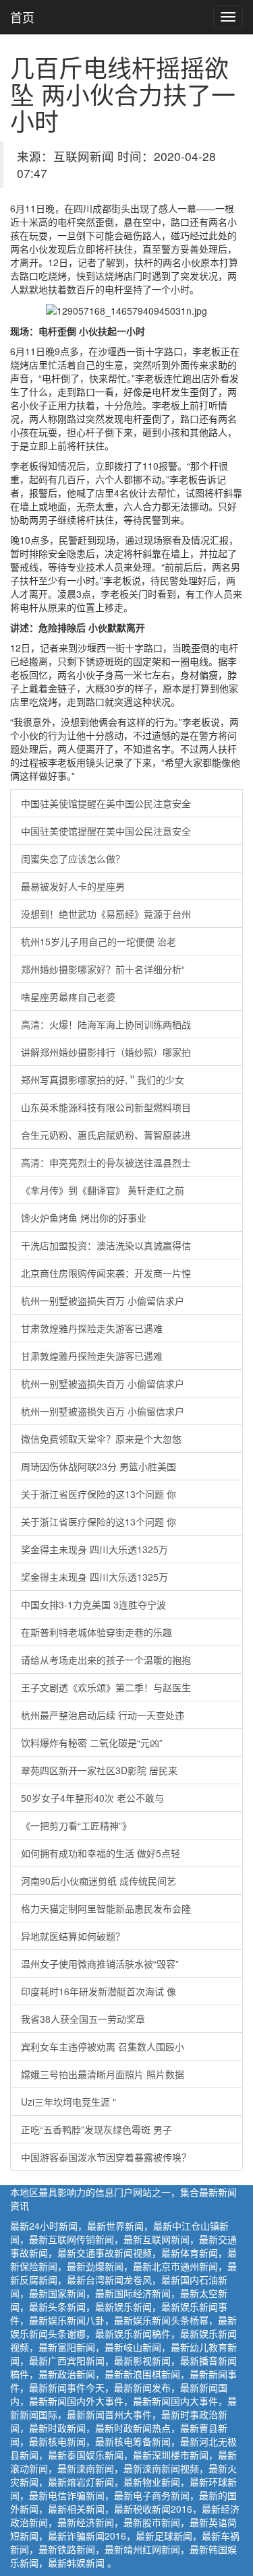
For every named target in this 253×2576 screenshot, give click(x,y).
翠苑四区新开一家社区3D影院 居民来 (99, 1770)
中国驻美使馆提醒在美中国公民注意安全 (106, 803)
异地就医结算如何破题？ (73, 1936)
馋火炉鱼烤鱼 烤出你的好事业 (84, 1218)
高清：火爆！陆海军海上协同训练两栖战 (106, 1024)
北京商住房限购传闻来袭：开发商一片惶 (106, 1273)
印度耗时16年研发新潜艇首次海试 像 (99, 1991)
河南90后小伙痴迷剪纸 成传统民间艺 (99, 1881)
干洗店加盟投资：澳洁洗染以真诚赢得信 (106, 1245)
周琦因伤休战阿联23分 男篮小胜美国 (99, 1466)
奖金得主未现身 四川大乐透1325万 (94, 1549)
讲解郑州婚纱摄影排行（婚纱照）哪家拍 (106, 1052)
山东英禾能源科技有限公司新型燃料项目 (106, 1107)
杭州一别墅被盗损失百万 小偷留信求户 (103, 1300)
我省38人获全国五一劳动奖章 (83, 2019)
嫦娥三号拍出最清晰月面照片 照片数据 (103, 2074)
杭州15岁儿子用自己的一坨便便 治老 (99, 941)
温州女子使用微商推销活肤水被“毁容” (100, 1964)
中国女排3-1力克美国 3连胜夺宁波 (93, 1604)
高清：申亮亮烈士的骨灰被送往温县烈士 (106, 1162)
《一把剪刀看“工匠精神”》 (76, 1825)
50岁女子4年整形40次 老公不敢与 (92, 1798)
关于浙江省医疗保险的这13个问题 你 (99, 1494)
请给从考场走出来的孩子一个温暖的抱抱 (106, 1660)
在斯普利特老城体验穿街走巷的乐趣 (96, 1632)
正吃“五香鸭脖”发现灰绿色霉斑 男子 (96, 2129)
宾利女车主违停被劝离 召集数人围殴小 (103, 2046)
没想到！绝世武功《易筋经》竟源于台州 (106, 914)
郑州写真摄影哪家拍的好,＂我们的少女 (103, 1079)
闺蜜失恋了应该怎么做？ (73, 858)
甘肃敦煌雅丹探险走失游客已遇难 (92, 1328)
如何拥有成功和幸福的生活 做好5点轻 (101, 1853)
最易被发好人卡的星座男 (73, 886)
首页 (22, 17)
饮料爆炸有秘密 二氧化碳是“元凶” (92, 1742)
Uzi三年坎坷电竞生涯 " (68, 2102)
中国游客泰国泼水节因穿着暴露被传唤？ (106, 2157)
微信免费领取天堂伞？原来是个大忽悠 (101, 1439)
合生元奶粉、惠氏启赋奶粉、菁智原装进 (106, 1135)
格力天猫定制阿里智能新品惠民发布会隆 (106, 1908)
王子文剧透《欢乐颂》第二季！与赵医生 (106, 1687)
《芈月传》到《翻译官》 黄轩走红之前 (103, 1190)
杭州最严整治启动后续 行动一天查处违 (103, 1715)
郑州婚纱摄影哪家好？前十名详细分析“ (103, 969)
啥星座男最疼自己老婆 (68, 997)
